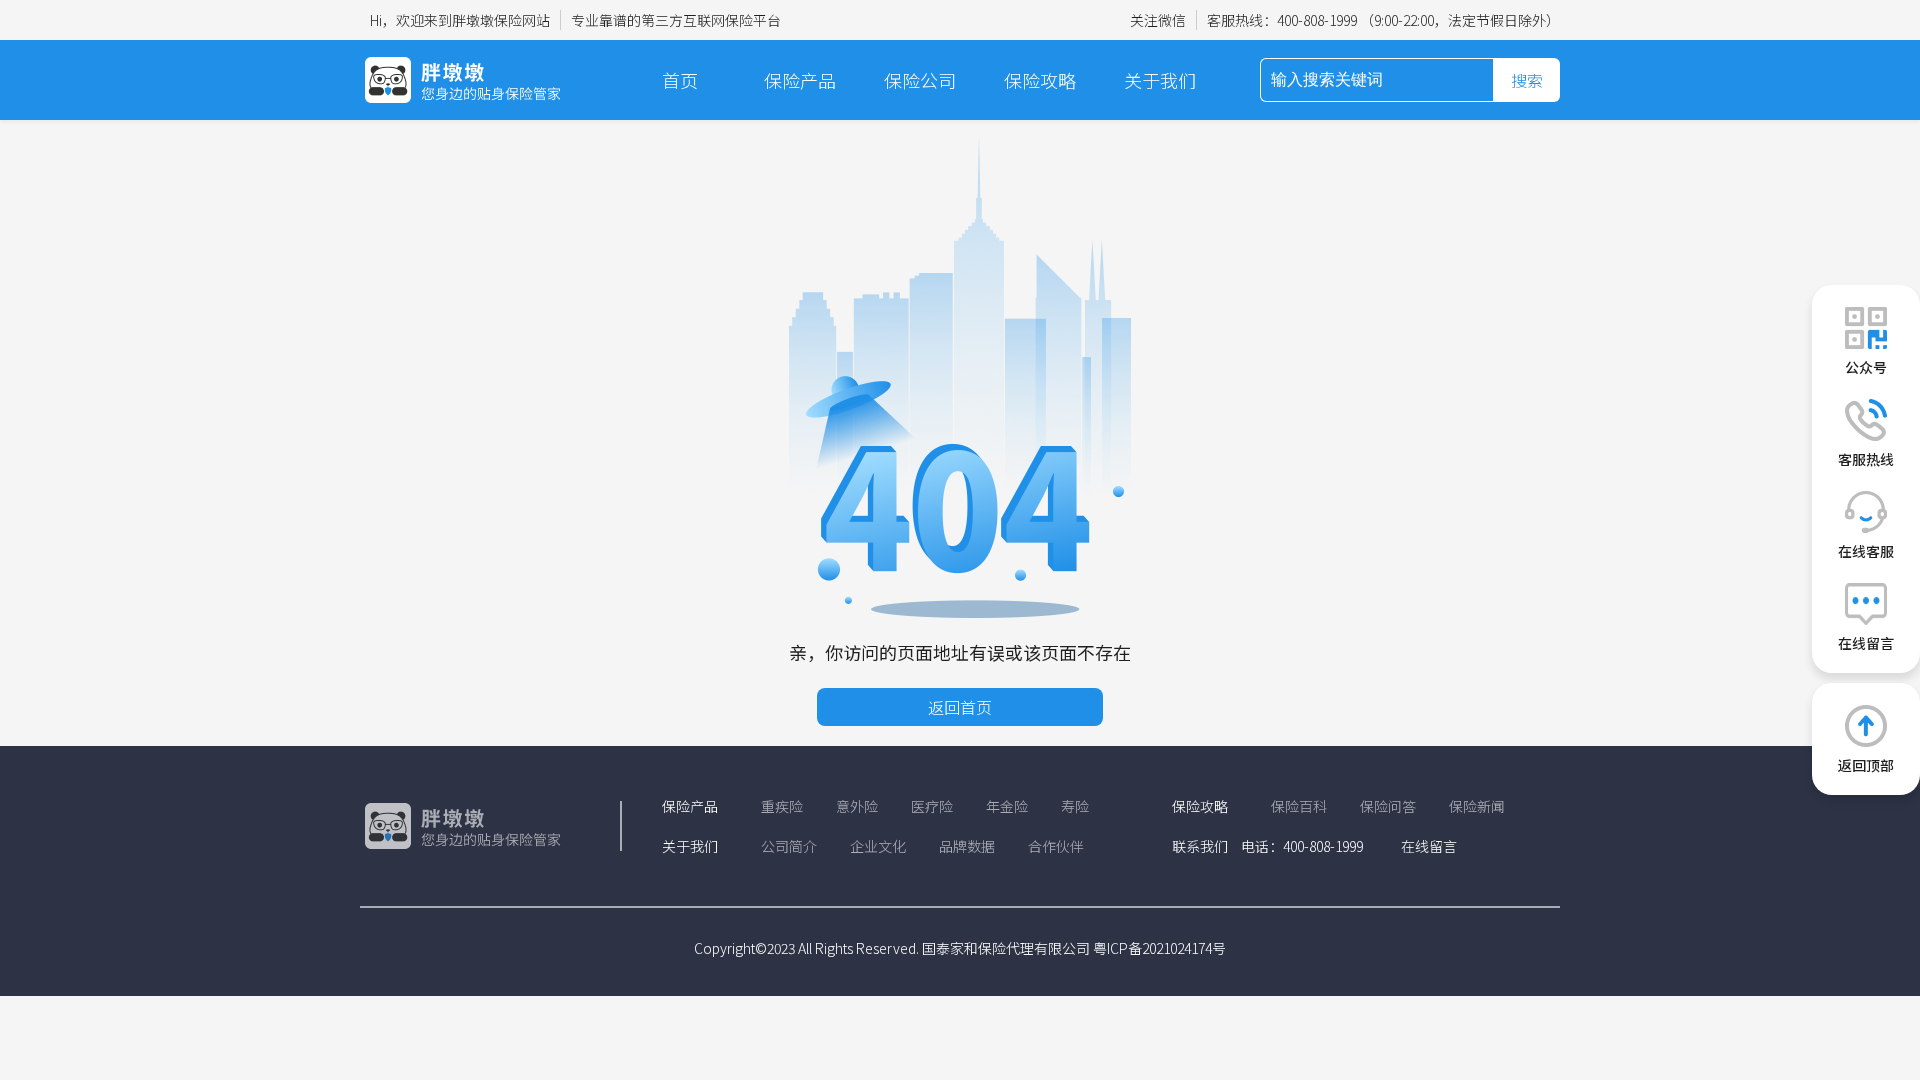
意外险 (857, 806)
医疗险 (932, 806)
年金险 (1007, 806)
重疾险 (782, 806)
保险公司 (920, 80)
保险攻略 (1040, 80)
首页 (680, 80)
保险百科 (1299, 806)
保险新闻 (1477, 806)
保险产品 (800, 80)
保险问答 (1388, 806)
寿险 (1075, 806)
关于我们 (1160, 80)
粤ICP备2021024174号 (1159, 948)
